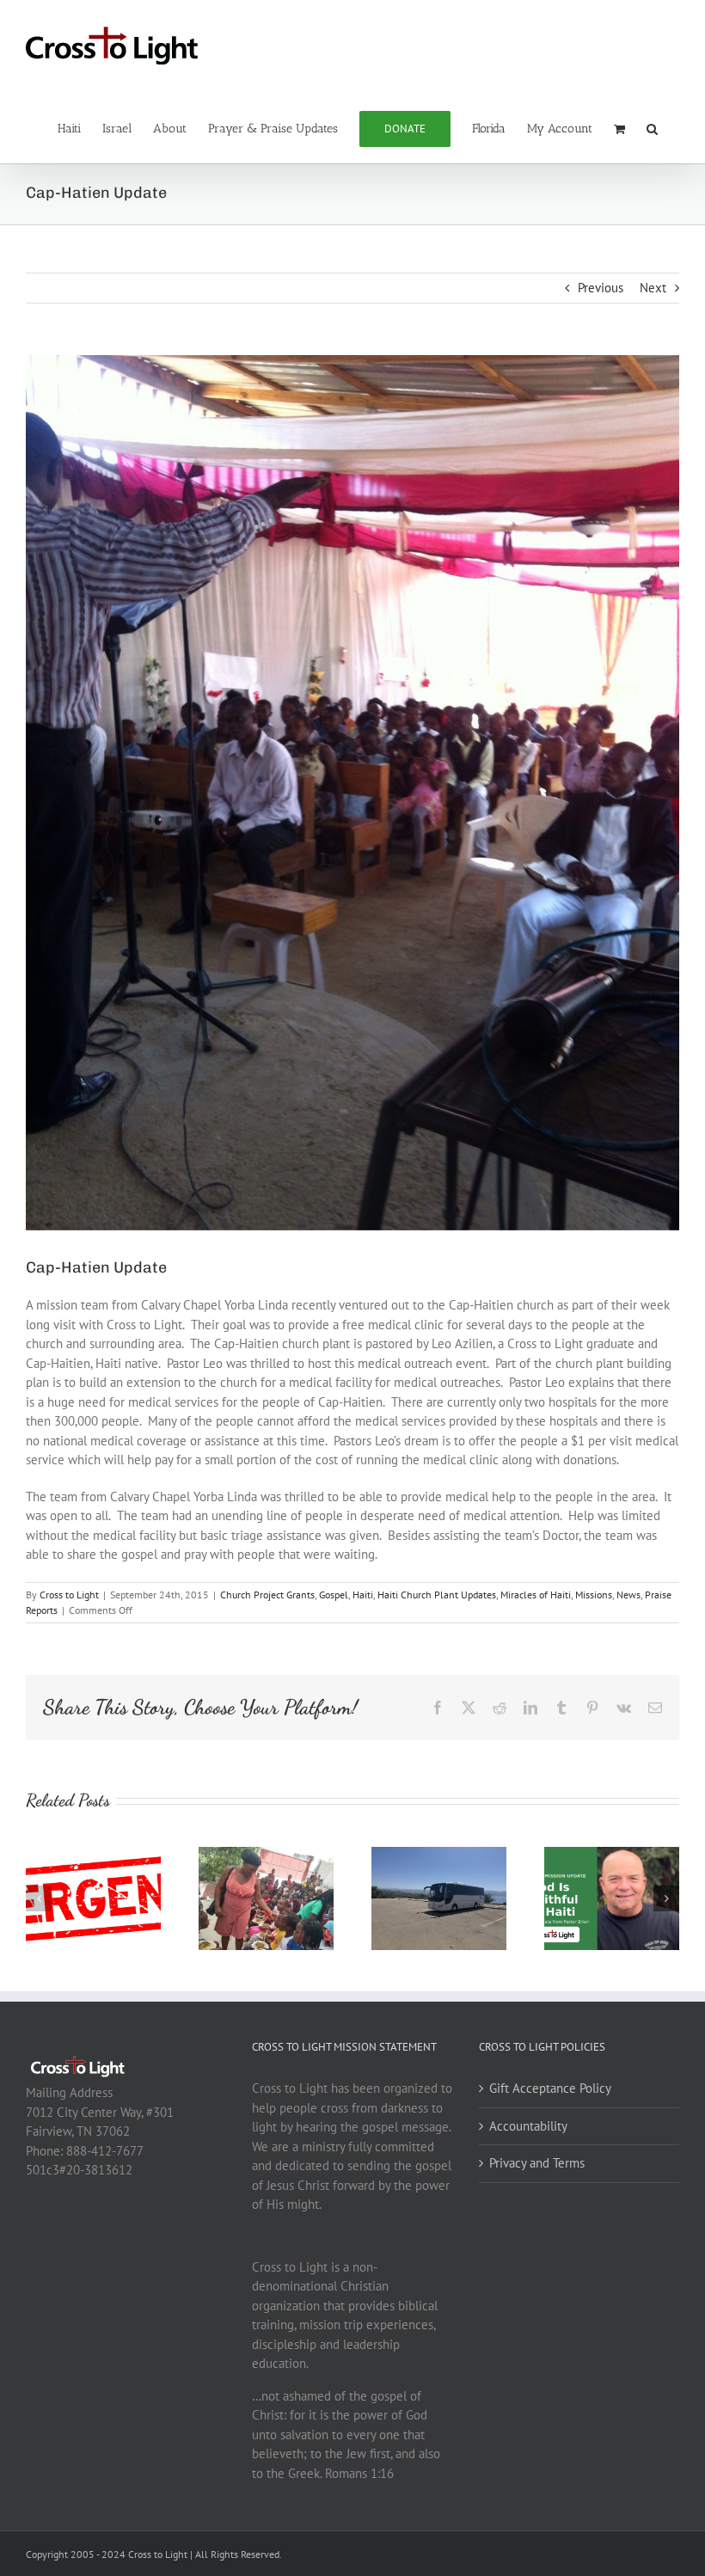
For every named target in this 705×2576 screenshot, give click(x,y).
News (628, 1595)
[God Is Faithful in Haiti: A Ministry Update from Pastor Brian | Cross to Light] (612, 1855)
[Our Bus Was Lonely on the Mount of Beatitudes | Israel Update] (439, 1855)
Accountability (528, 2126)
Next (653, 288)
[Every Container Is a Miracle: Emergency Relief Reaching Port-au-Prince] (266, 1855)
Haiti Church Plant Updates (437, 1595)
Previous (601, 288)
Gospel (334, 1595)
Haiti (363, 1595)
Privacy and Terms (537, 2163)
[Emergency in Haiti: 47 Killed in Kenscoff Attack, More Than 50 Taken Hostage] (93, 1855)
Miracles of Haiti (536, 1595)
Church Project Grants (267, 1595)
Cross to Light (69, 1595)
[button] (652, 127)
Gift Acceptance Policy (550, 2088)
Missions (594, 1595)
